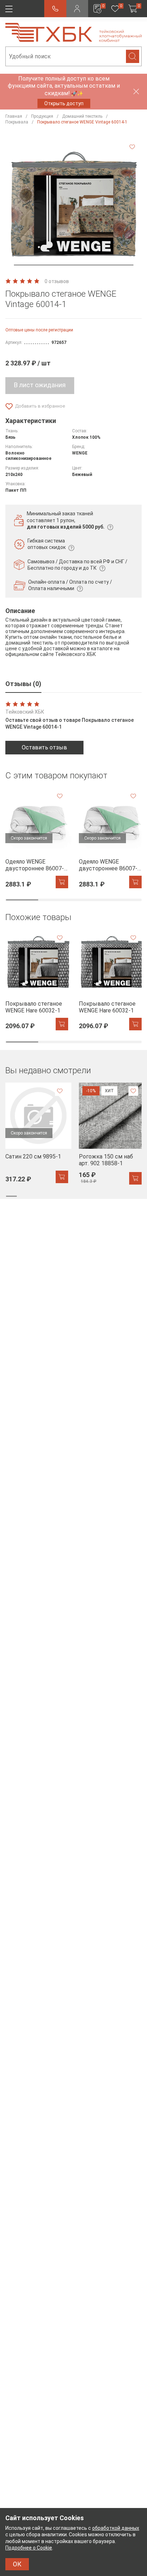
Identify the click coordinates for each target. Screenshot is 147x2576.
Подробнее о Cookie (29, 2548)
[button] (74, 265)
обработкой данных (116, 2528)
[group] (37, 838)
